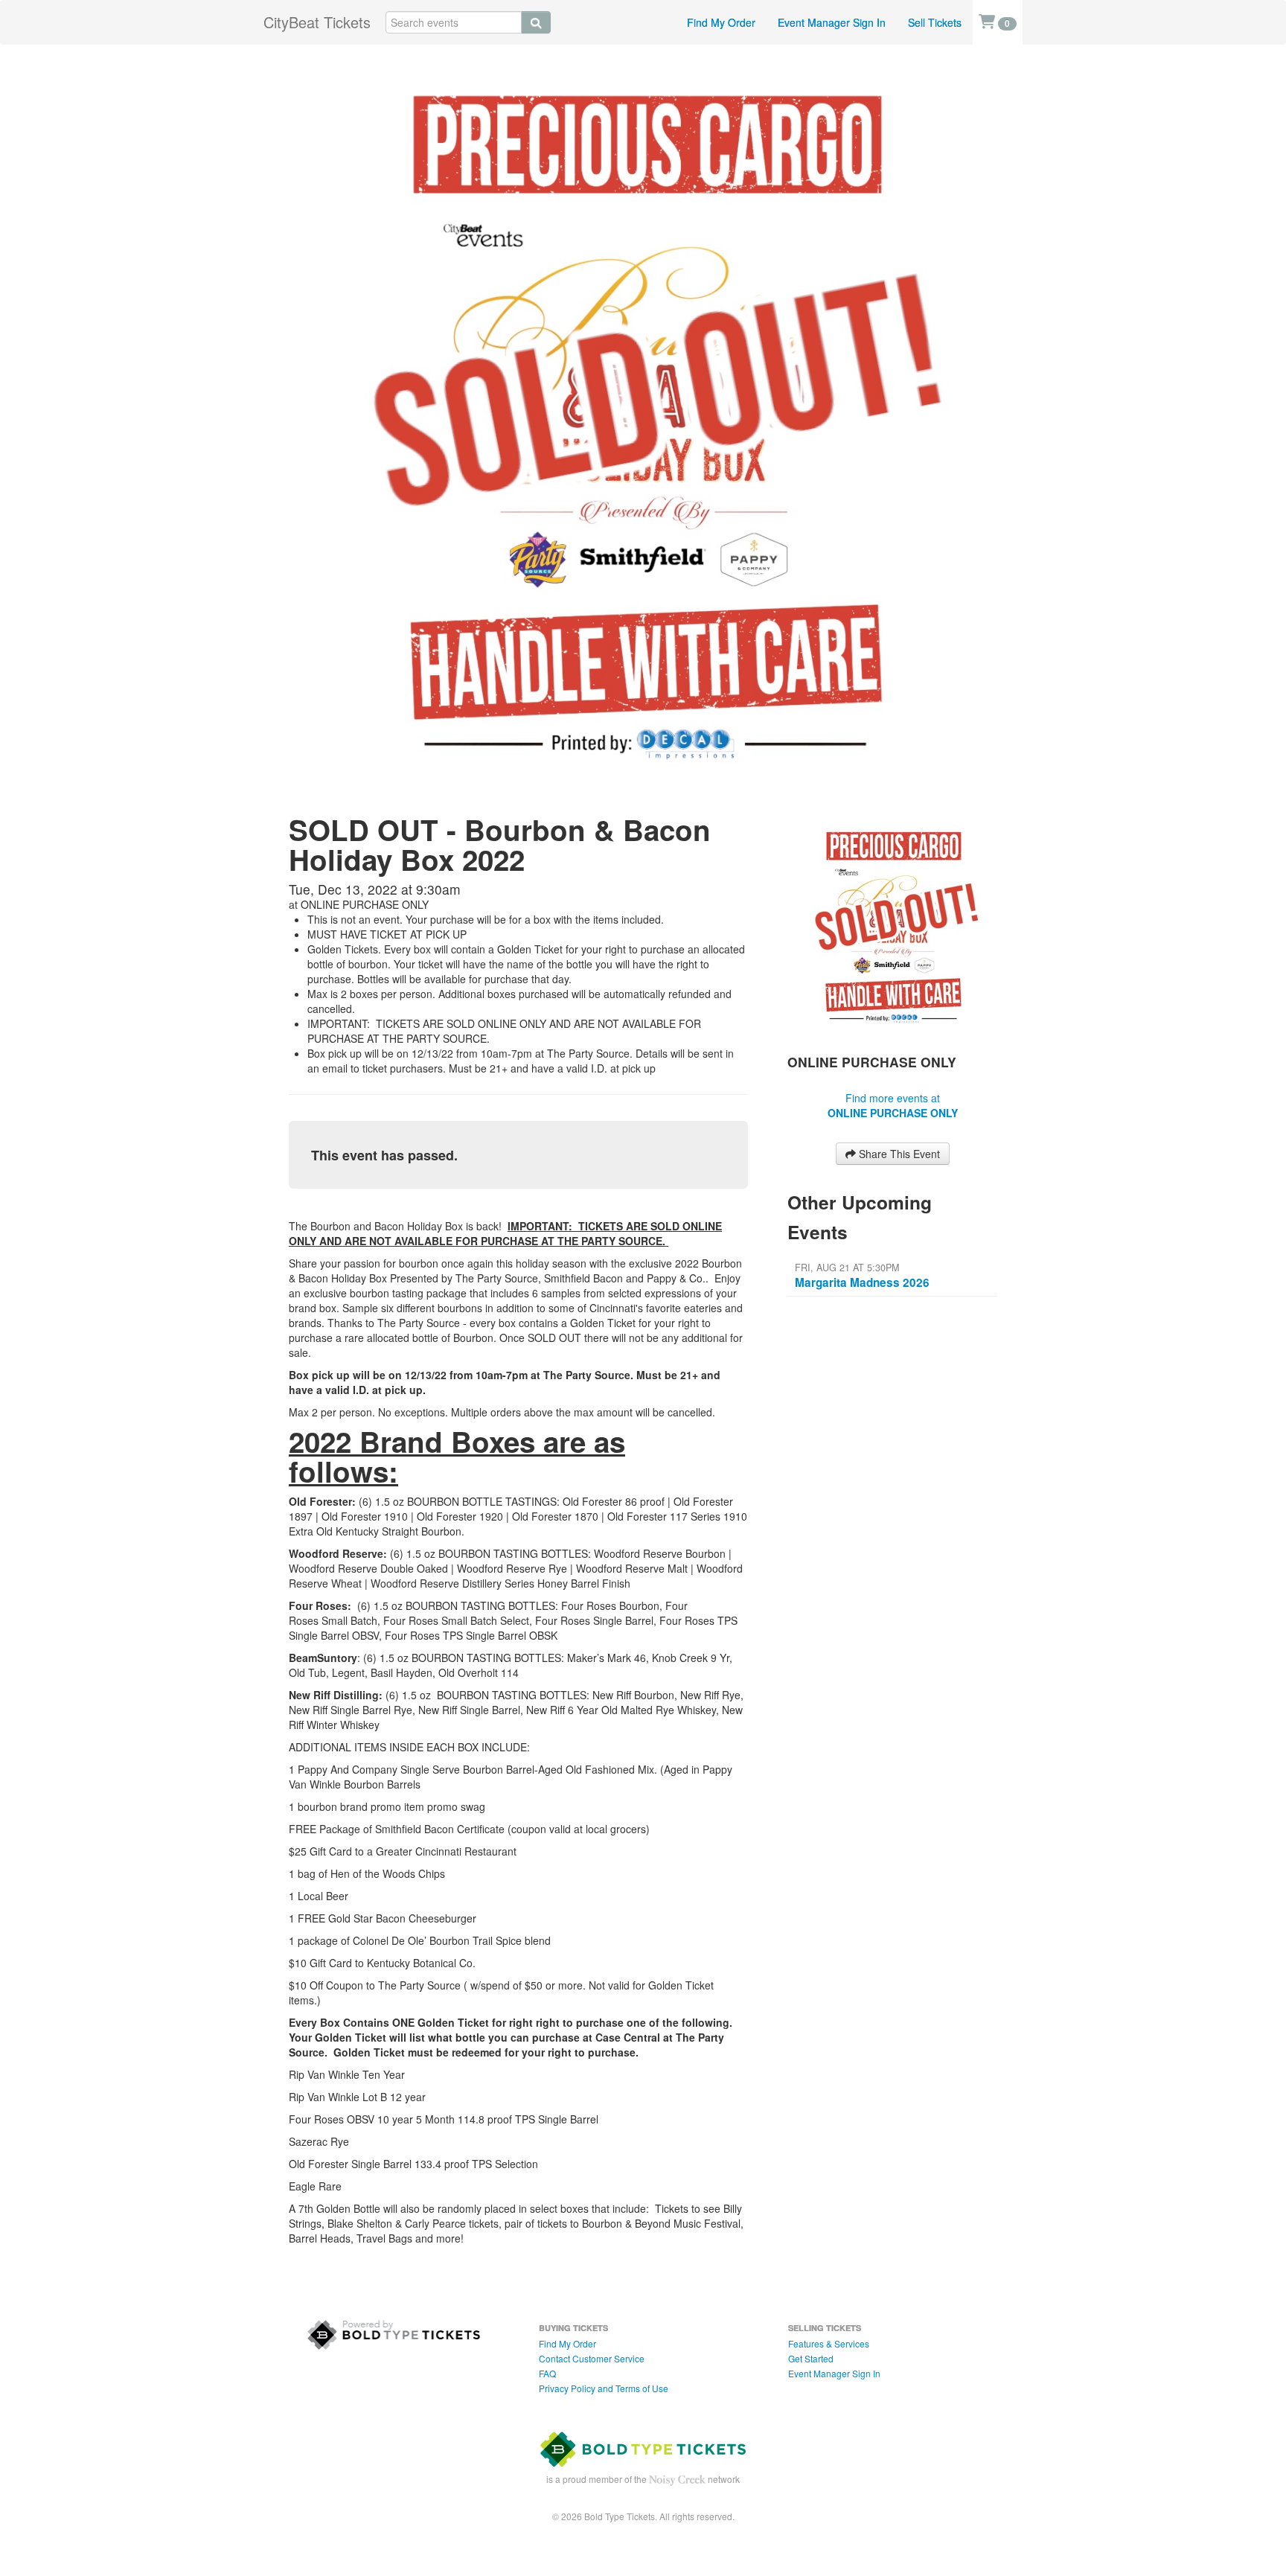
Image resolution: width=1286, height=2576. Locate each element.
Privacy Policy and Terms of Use (604, 2388)
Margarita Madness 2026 (862, 1282)
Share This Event (898, 1154)
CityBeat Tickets (317, 22)
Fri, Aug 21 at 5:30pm (847, 1268)
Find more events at (893, 1105)
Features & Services (829, 2343)
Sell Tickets (935, 22)
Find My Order (721, 22)
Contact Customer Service (592, 2358)
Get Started (811, 2358)
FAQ (547, 2373)
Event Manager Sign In (832, 22)
